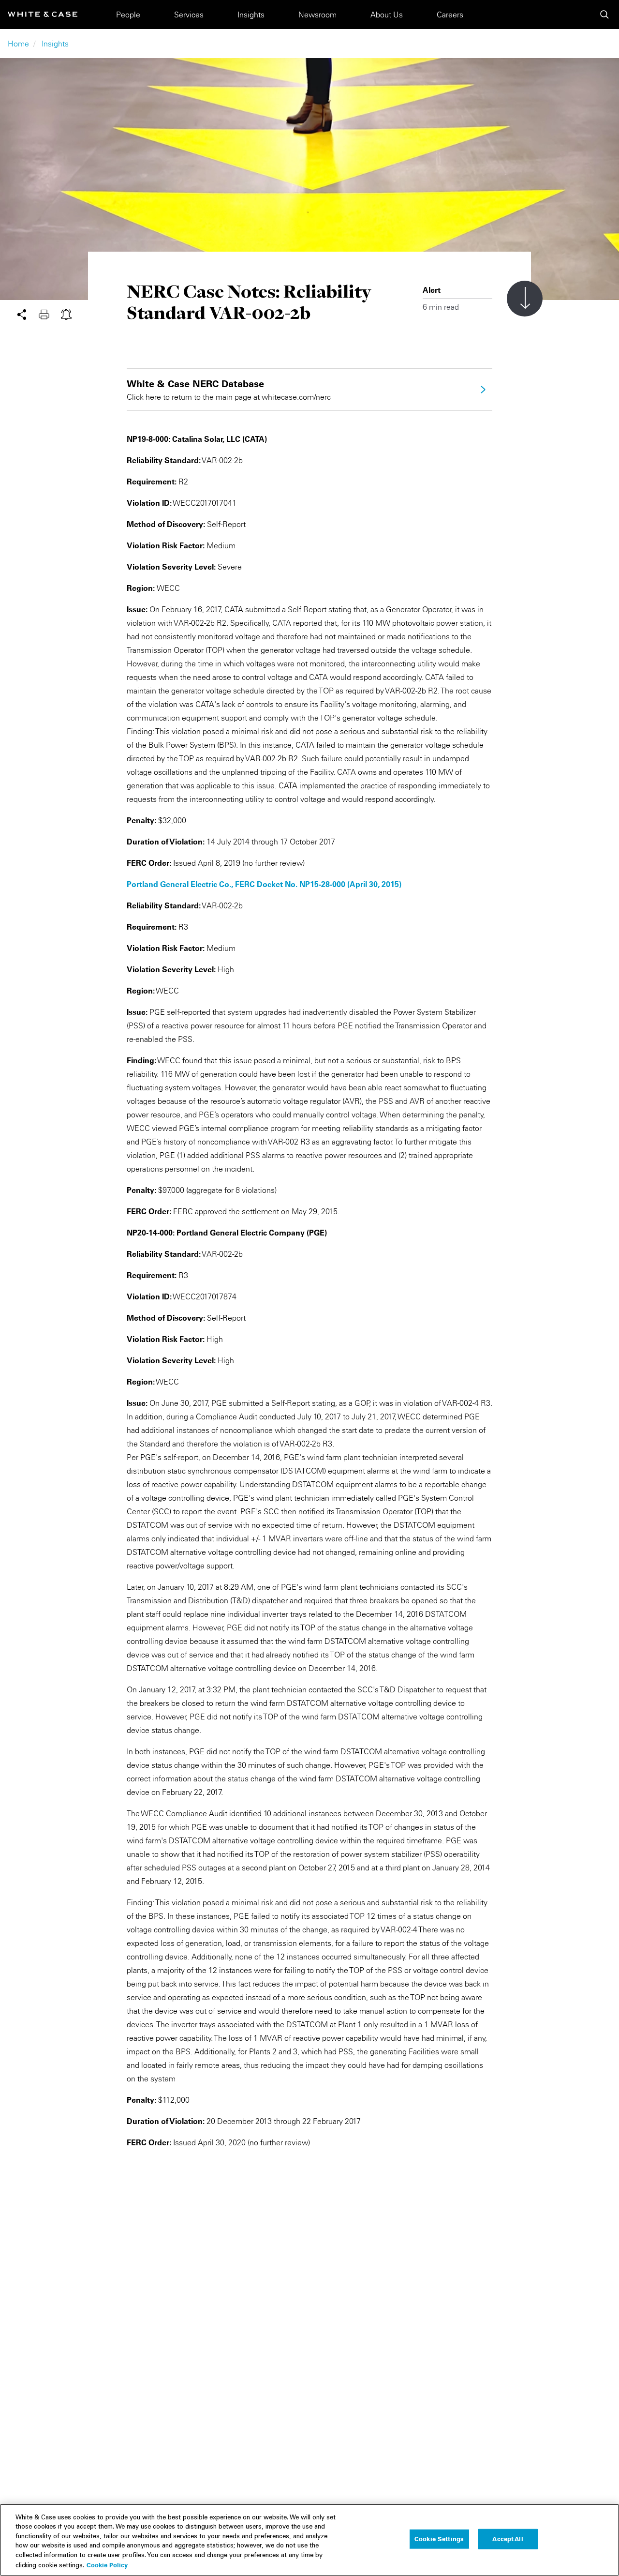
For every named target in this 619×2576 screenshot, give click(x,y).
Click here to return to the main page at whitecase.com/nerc (229, 390)
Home (18, 44)
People (128, 15)
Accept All (508, 2539)
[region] (309, 2540)
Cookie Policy (107, 2565)
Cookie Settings (439, 2539)
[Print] (50, 314)
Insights (251, 15)
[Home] (43, 14)
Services (189, 15)
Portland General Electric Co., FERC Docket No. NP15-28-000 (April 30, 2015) (264, 884)
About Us (387, 15)
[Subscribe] (66, 314)
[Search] (604, 15)
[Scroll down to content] (525, 299)
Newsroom (317, 15)
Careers (450, 15)
